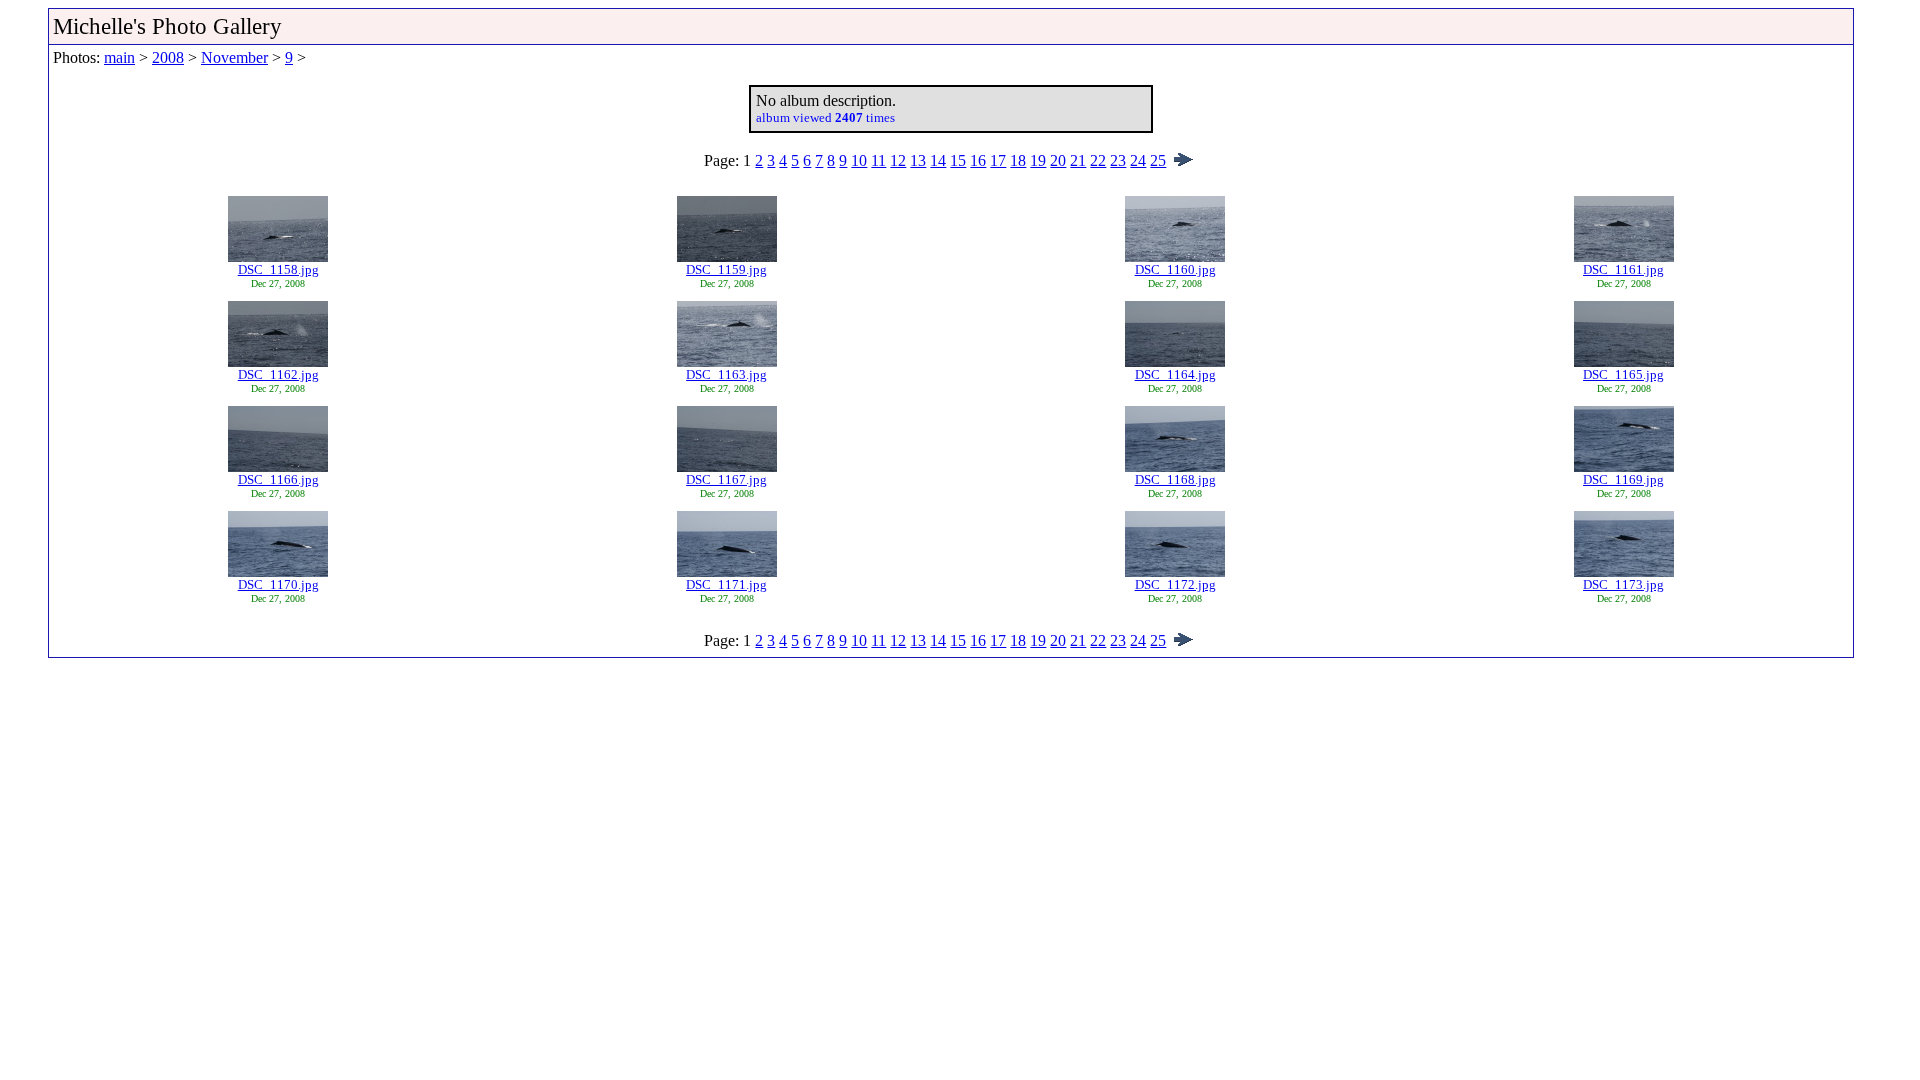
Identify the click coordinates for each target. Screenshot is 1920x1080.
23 (1118, 160)
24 (1138, 160)
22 (1098, 160)
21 (1078, 160)
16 (978, 160)
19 (1038, 160)
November (234, 57)
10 (859, 160)
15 (958, 160)
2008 (168, 57)
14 (938, 160)
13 (918, 160)
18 (1018, 160)
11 (878, 160)
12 (898, 160)
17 (998, 160)
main (119, 57)
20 (1058, 160)
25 (1158, 160)
